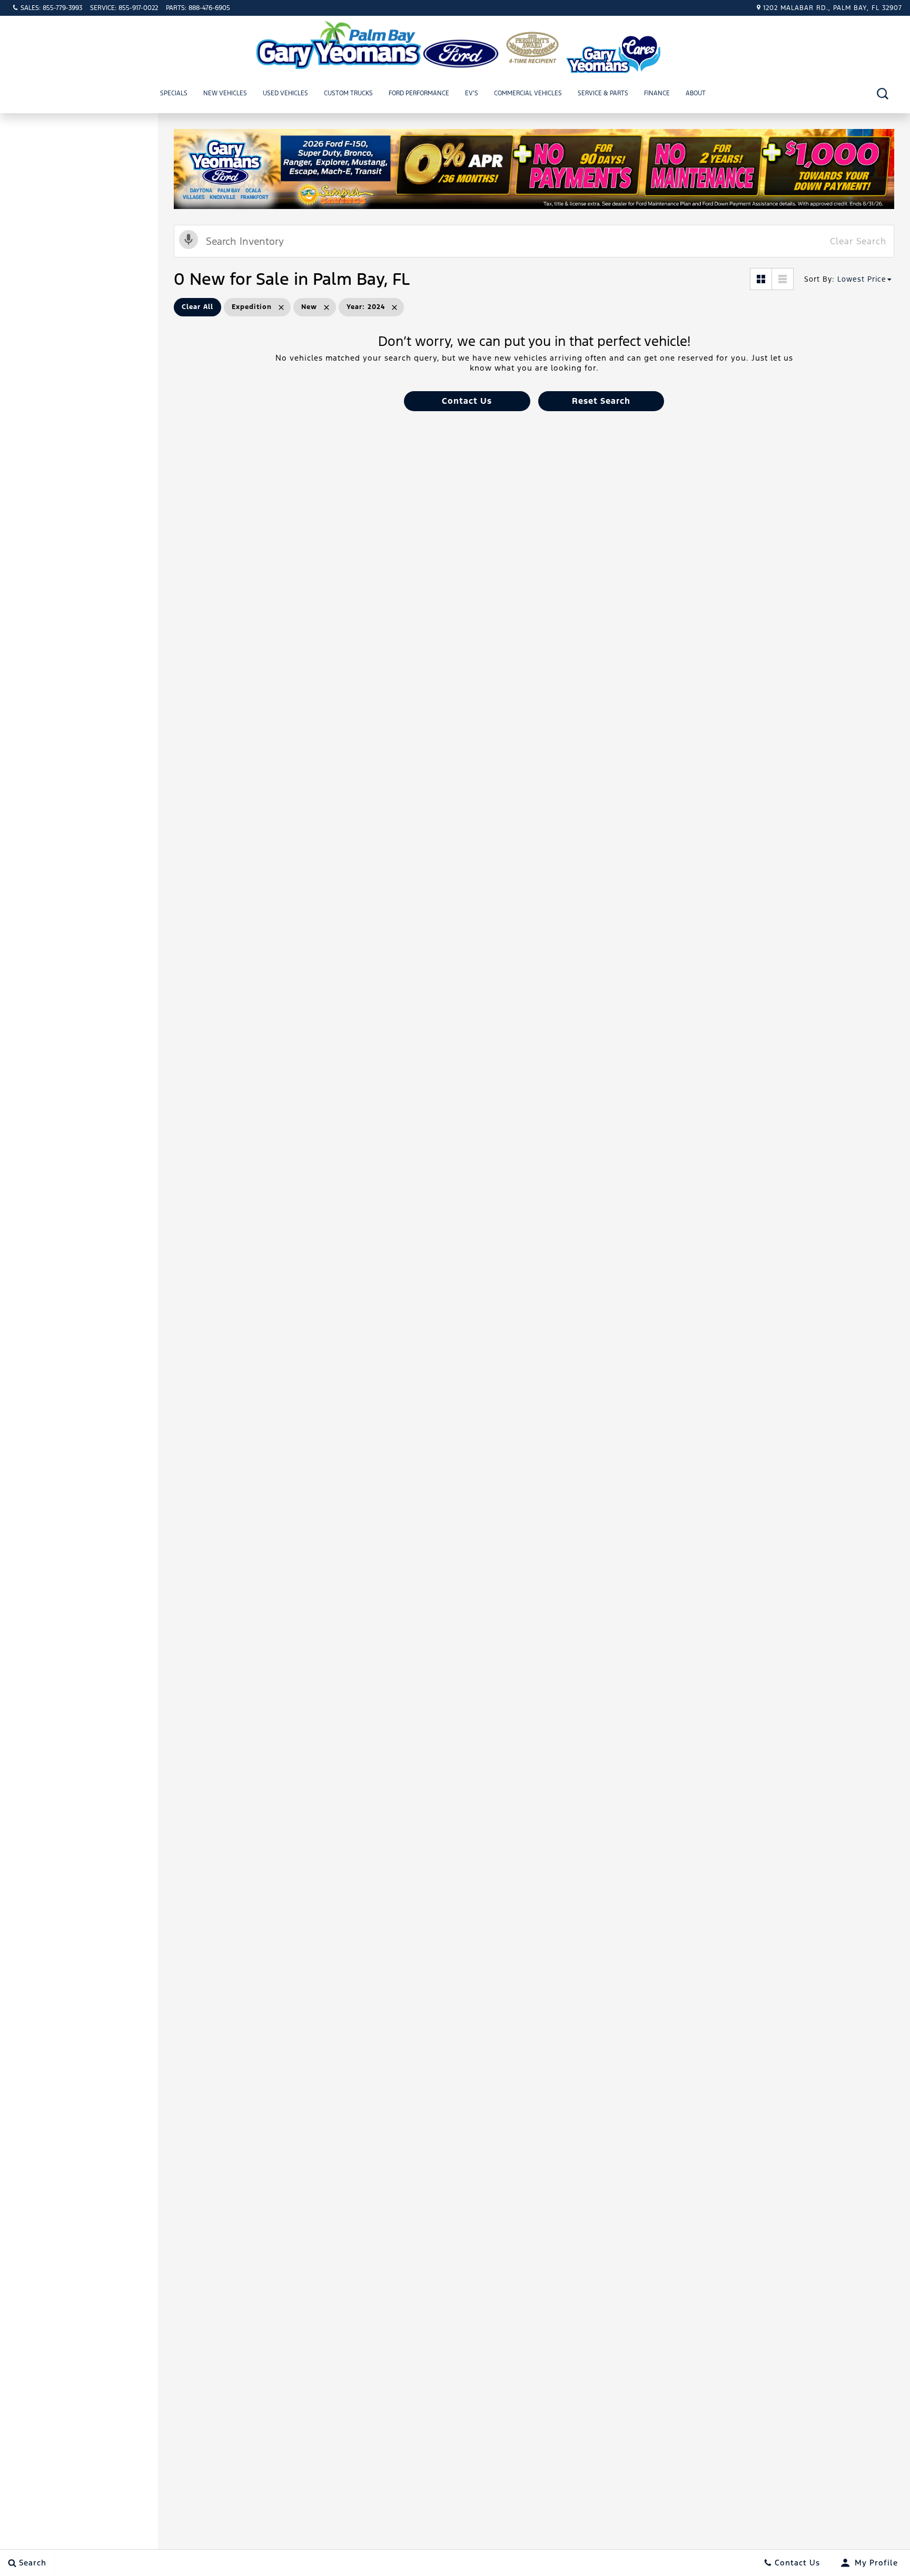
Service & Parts (603, 93)
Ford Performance (419, 93)
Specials (174, 93)
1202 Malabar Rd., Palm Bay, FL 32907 (833, 8)
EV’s (472, 93)
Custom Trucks (348, 93)
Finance (657, 93)
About (696, 93)
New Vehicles (225, 93)
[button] (882, 93)
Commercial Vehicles (528, 93)
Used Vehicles (285, 93)
